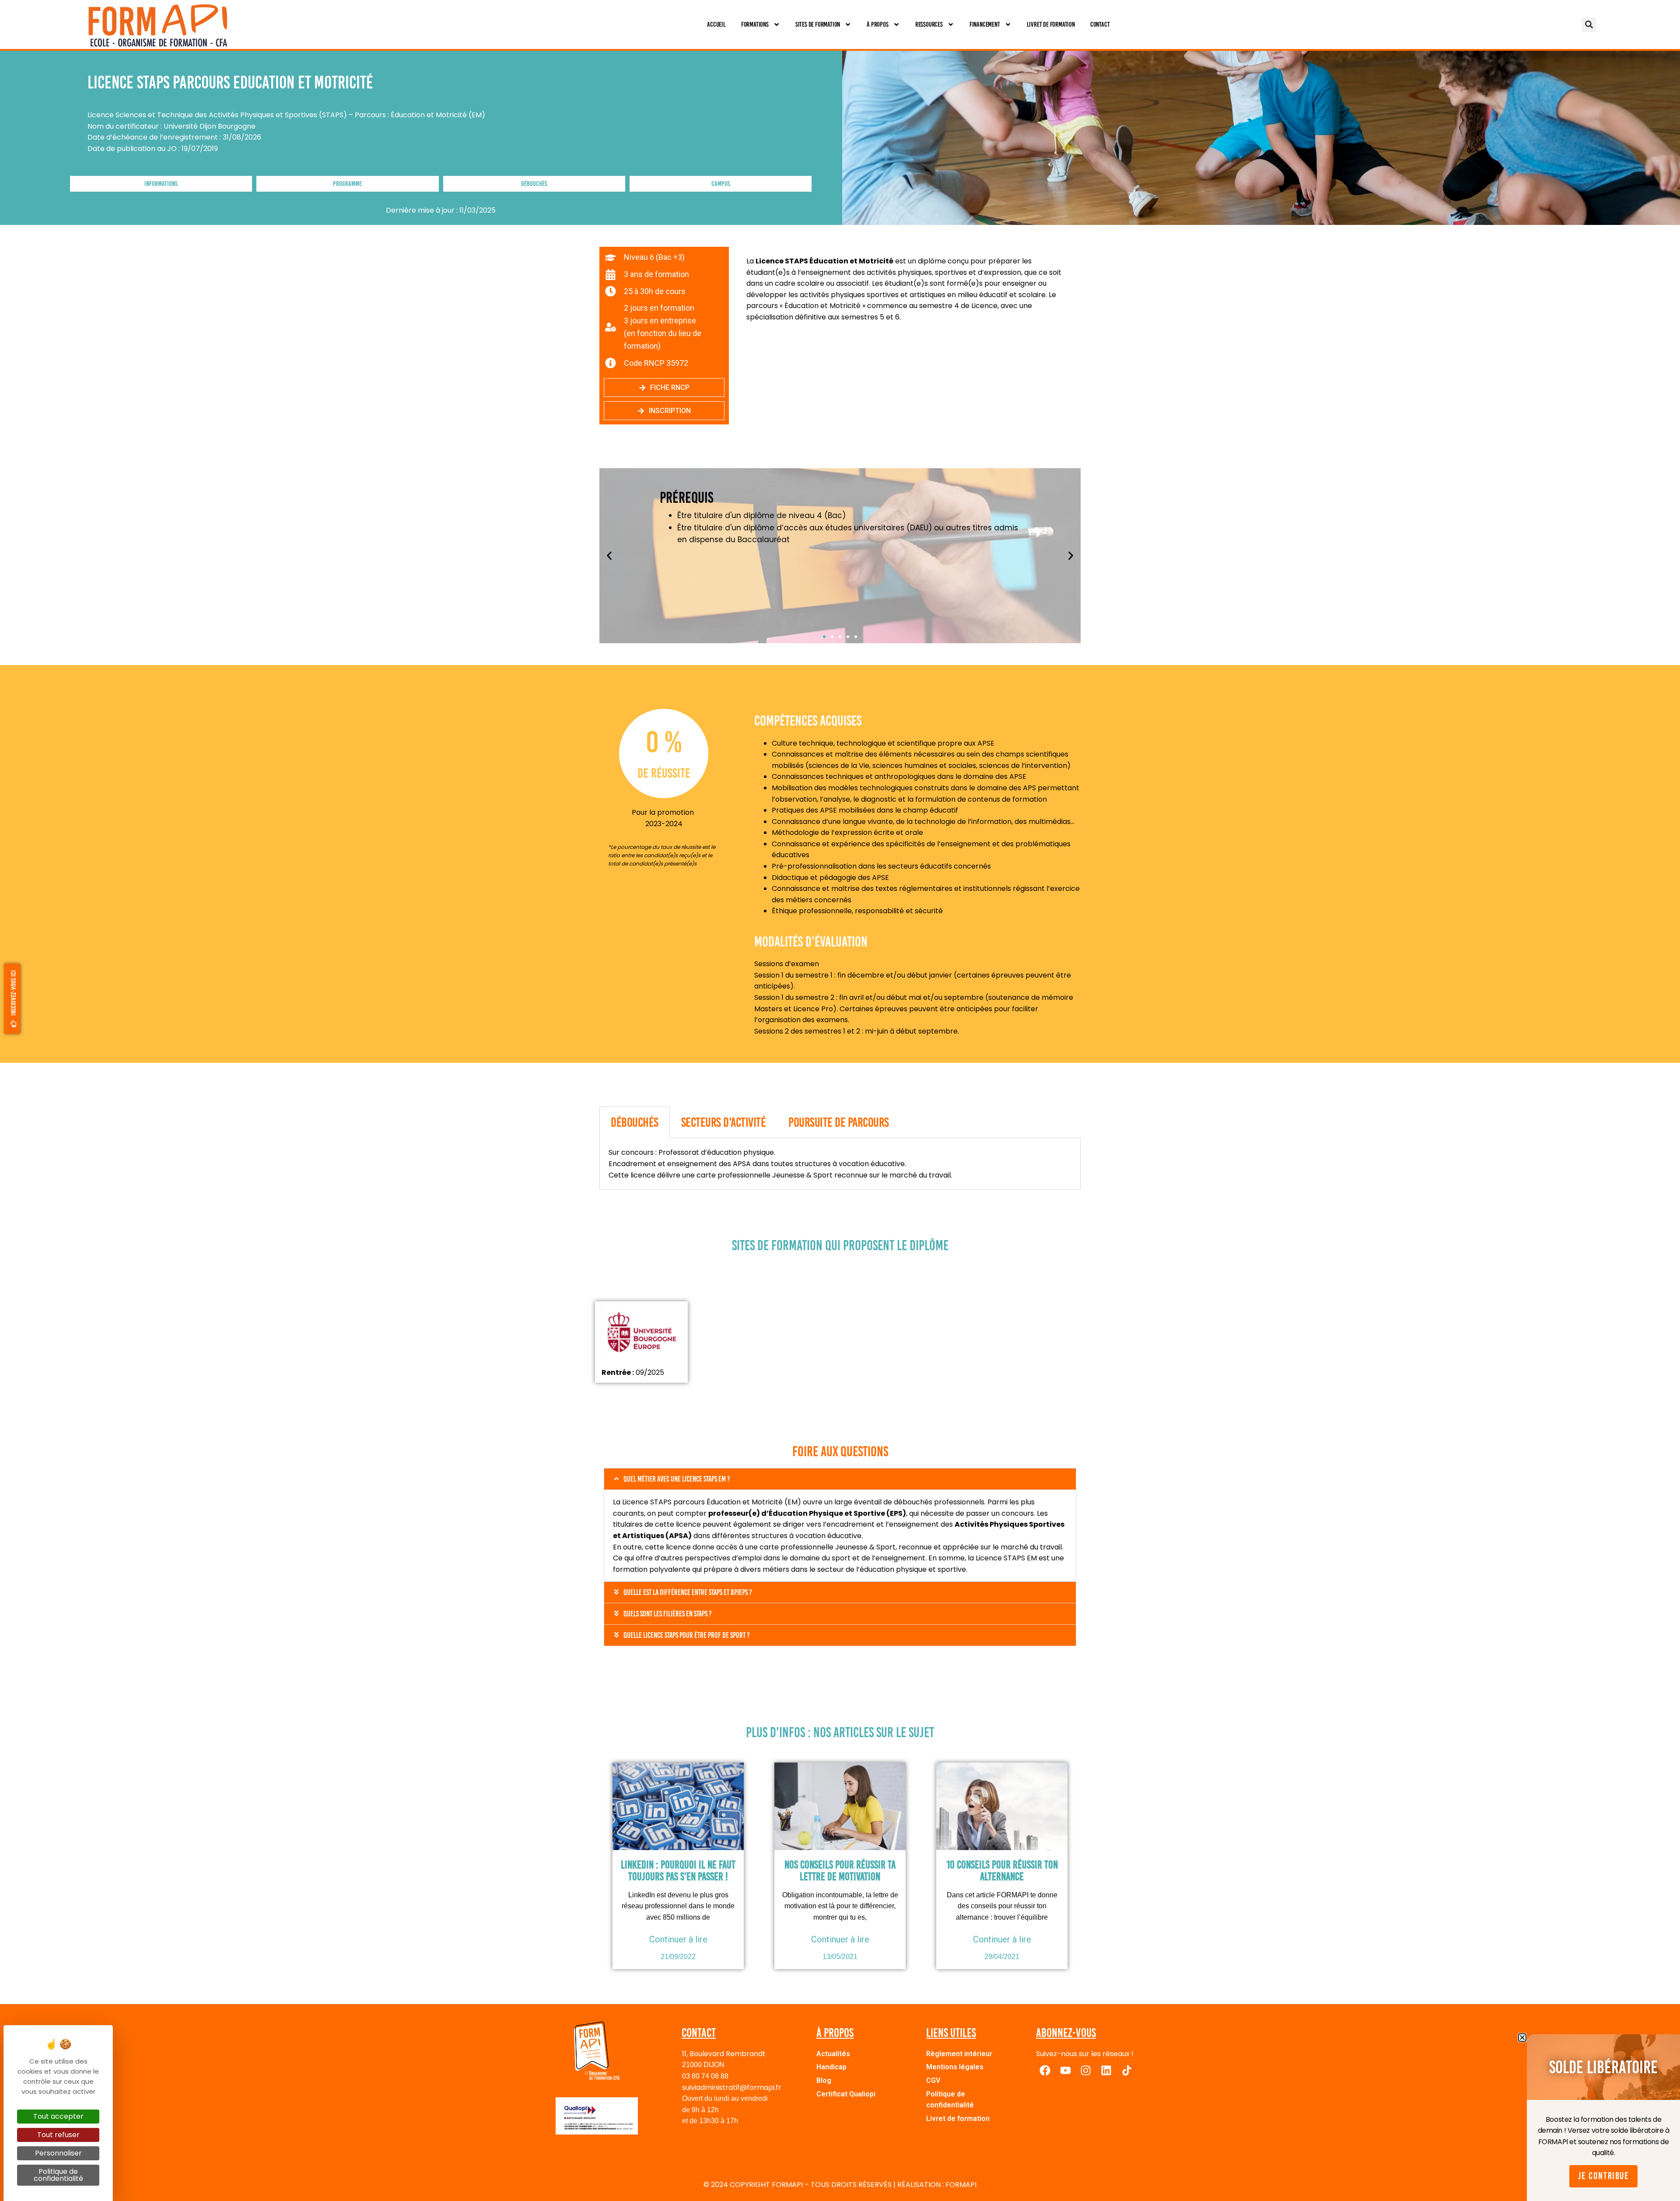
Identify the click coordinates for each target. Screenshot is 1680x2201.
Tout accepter (58, 2116)
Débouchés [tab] (635, 1122)
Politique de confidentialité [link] (58, 2175)
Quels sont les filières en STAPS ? (668, 1614)
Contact (1100, 24)
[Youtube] (1065, 2070)
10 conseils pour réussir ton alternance (1002, 1871)
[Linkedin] (1106, 2070)
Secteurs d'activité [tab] (724, 1122)
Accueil (716, 24)
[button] (1589, 25)
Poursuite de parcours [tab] (839, 1122)
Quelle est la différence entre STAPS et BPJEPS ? (688, 1592)
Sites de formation (818, 24)
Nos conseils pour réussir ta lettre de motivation (840, 1871)
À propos (877, 24)
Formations (755, 24)
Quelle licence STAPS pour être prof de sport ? (687, 1635)
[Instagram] (1086, 2070)
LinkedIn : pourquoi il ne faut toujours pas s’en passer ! (678, 1871)
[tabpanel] (840, 1164)
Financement (985, 24)
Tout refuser (58, 2135)
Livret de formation (1051, 24)
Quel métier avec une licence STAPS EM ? (677, 1479)
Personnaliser (58, 2153)
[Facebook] (1045, 2070)
